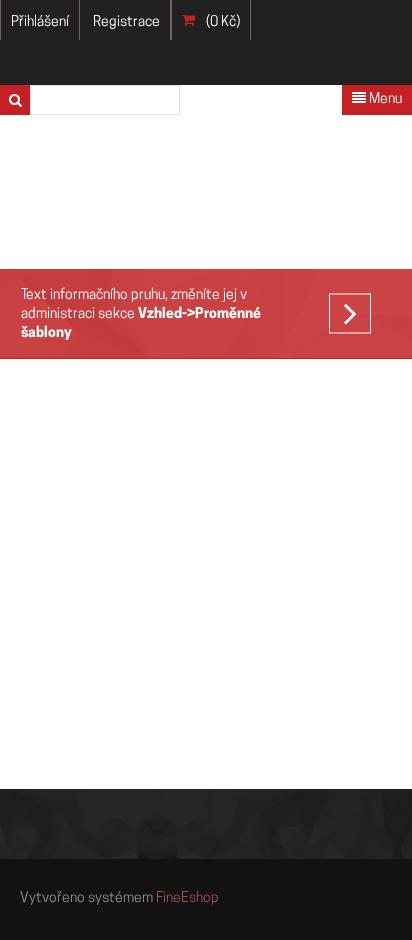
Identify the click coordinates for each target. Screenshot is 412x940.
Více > (360, 317)
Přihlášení (40, 22)
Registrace (126, 22)
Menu (384, 99)
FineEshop (187, 898)
